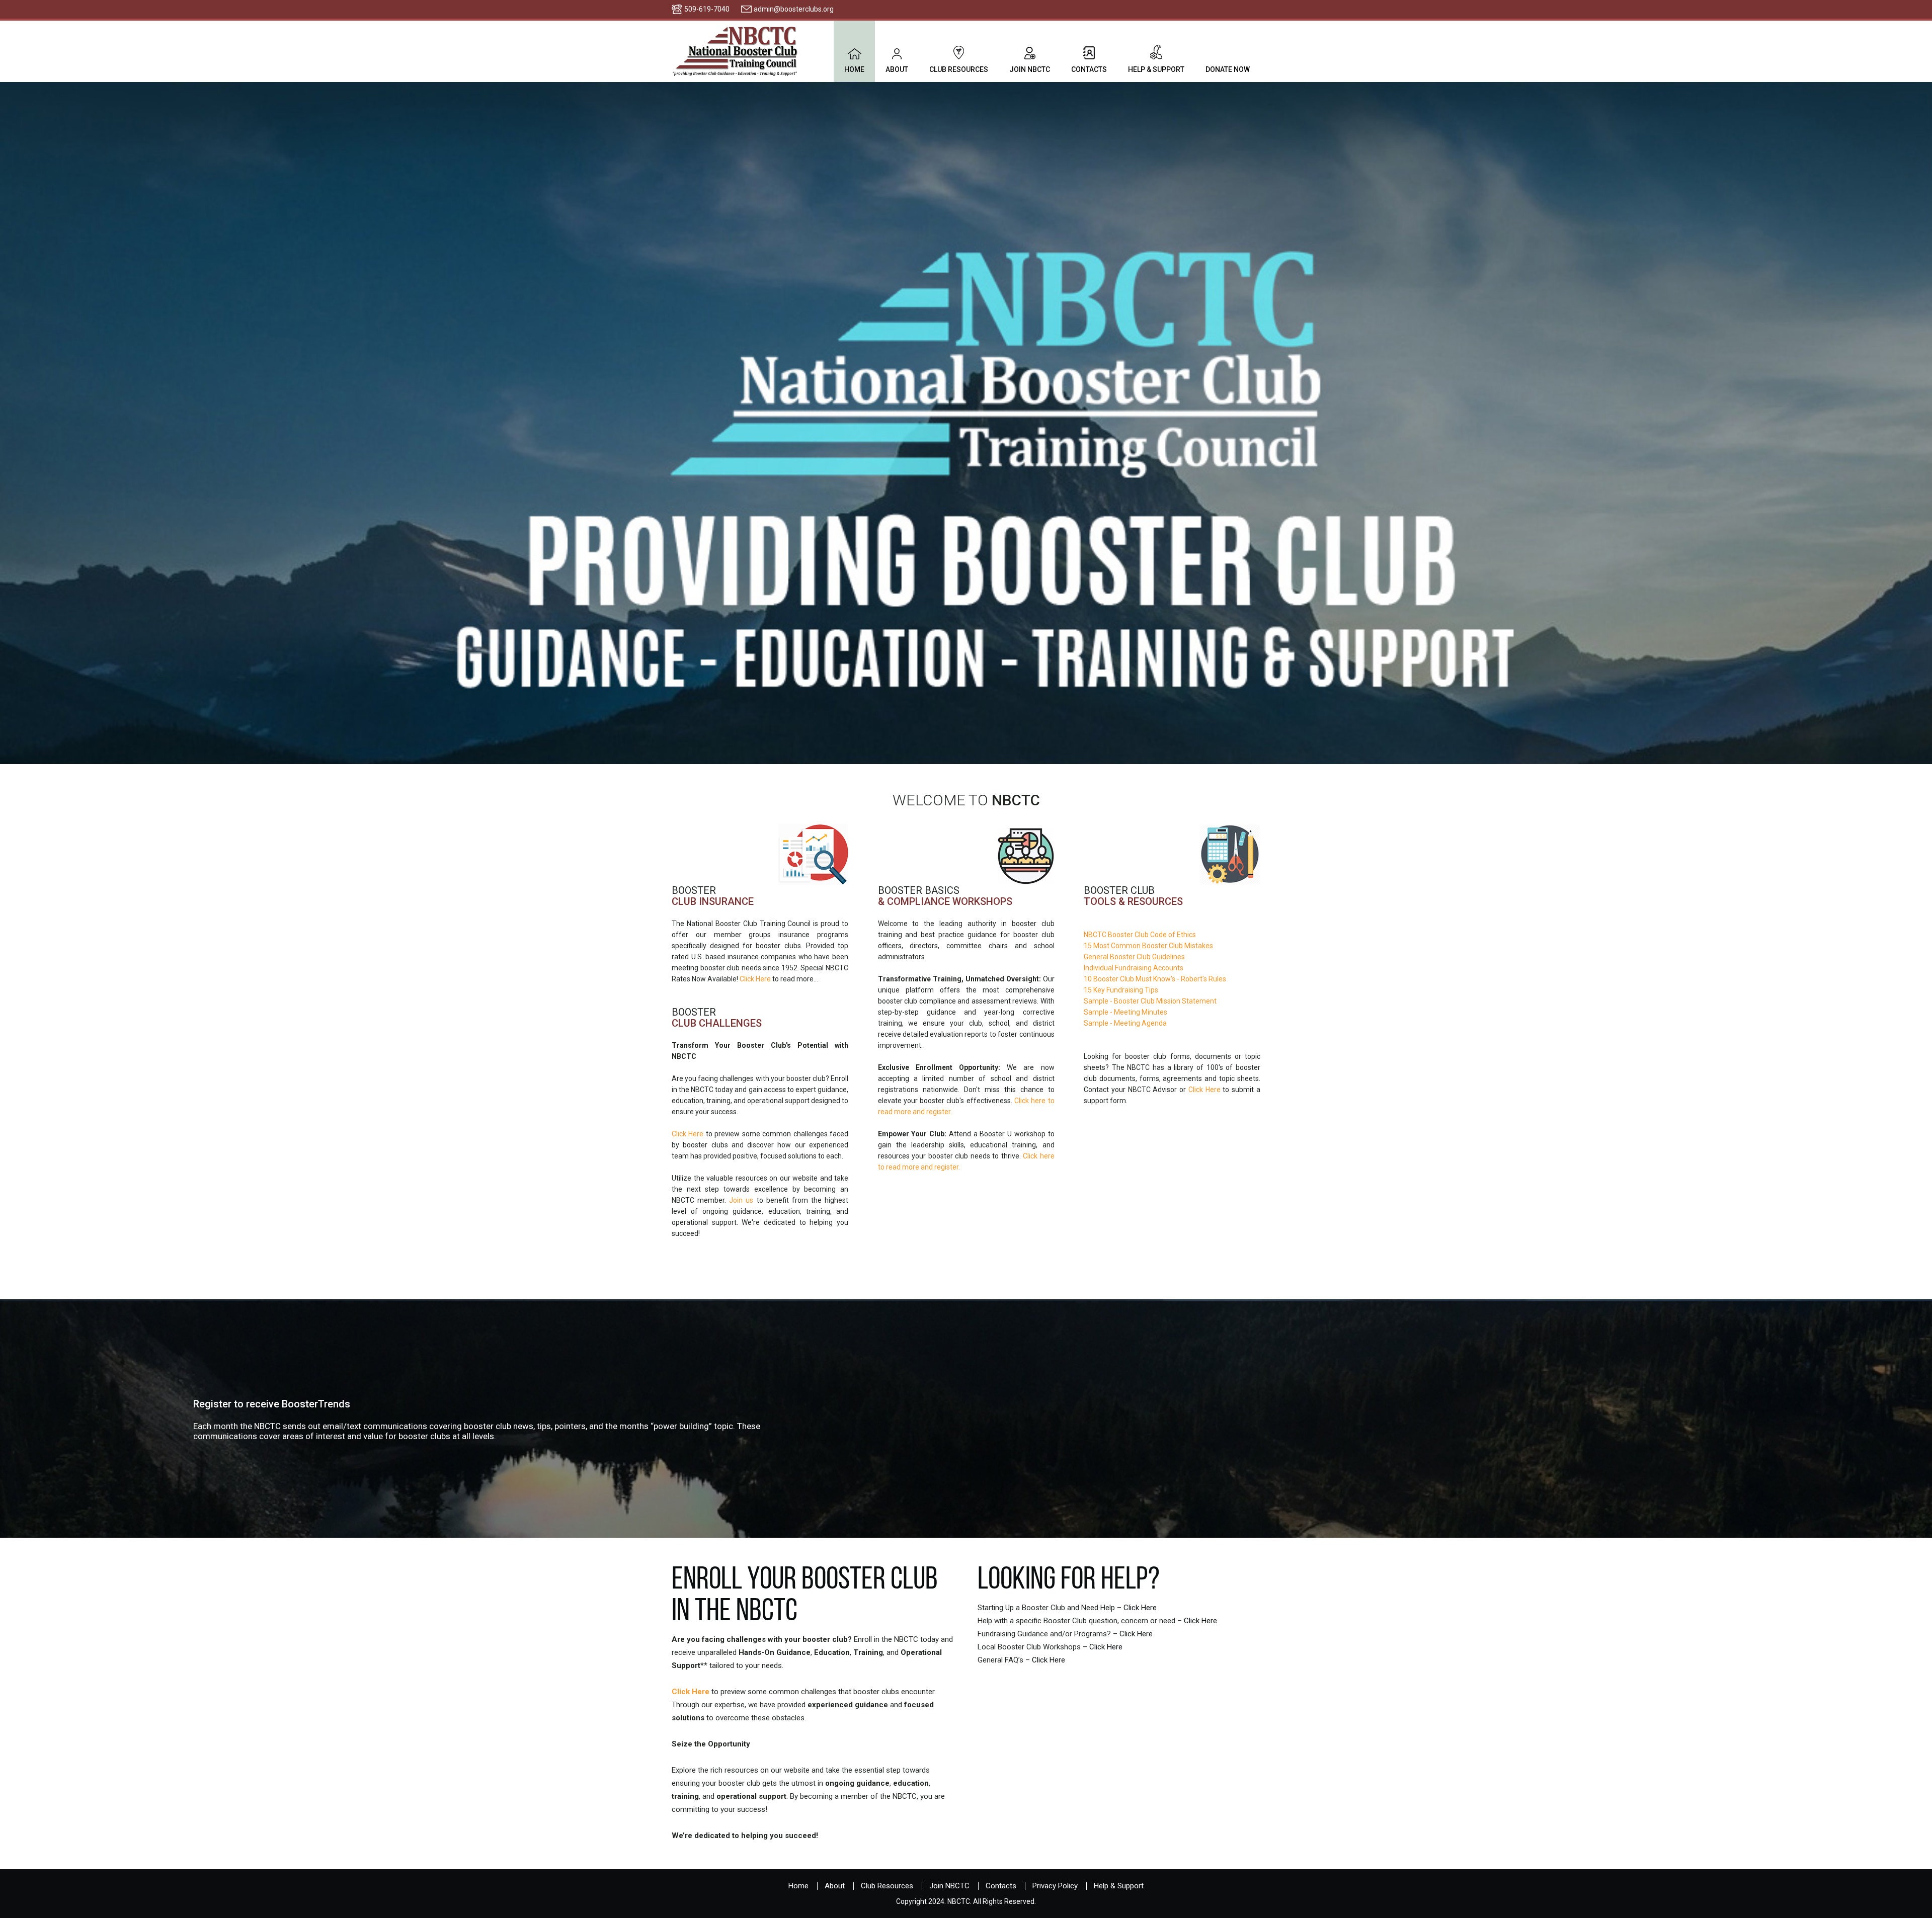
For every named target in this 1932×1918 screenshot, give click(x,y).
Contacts (1089, 69)
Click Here (755, 979)
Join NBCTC (1030, 69)
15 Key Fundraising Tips (1121, 990)
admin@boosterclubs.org (794, 9)
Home (854, 69)
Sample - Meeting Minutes (1125, 1012)
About (897, 69)
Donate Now (1228, 69)
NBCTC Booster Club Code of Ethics (1140, 935)
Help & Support (1156, 69)
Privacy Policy (1055, 1886)
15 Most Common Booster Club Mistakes (1148, 946)
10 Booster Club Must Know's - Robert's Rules (1155, 979)
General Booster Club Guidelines (1134, 957)
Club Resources (959, 69)
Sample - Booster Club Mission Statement (1150, 1001)
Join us (741, 1200)
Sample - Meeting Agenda (1125, 1023)
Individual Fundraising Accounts (1134, 968)
